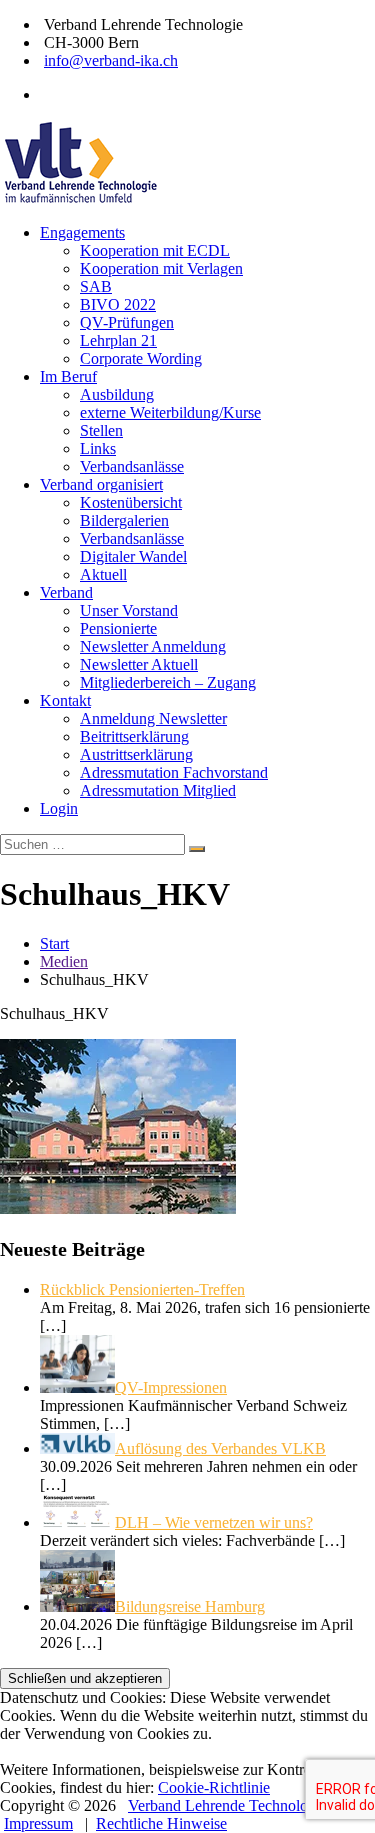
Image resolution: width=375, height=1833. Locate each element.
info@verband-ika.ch (111, 60)
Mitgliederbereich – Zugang (168, 682)
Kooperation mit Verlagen (161, 268)
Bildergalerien (124, 520)
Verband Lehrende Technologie (227, 1805)
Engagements (82, 232)
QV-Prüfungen (127, 322)
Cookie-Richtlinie (214, 1787)
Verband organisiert (101, 484)
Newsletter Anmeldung (153, 646)
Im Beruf (68, 376)
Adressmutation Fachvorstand (174, 772)
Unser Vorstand (129, 610)
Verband (66, 592)
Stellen (101, 430)
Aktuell (103, 574)
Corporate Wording (141, 358)
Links (98, 448)
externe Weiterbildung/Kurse (170, 412)
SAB (96, 286)
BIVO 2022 (118, 304)
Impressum (38, 1823)
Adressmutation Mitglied (158, 790)
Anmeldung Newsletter (153, 718)
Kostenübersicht (131, 502)
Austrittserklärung (136, 754)
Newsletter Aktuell (139, 664)
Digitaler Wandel (133, 556)
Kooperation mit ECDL (155, 250)
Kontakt (65, 700)
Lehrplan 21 (118, 340)
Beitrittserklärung (134, 736)
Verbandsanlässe (132, 466)
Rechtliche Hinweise (161, 1823)
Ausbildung (117, 394)
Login (59, 808)
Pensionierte (118, 628)
